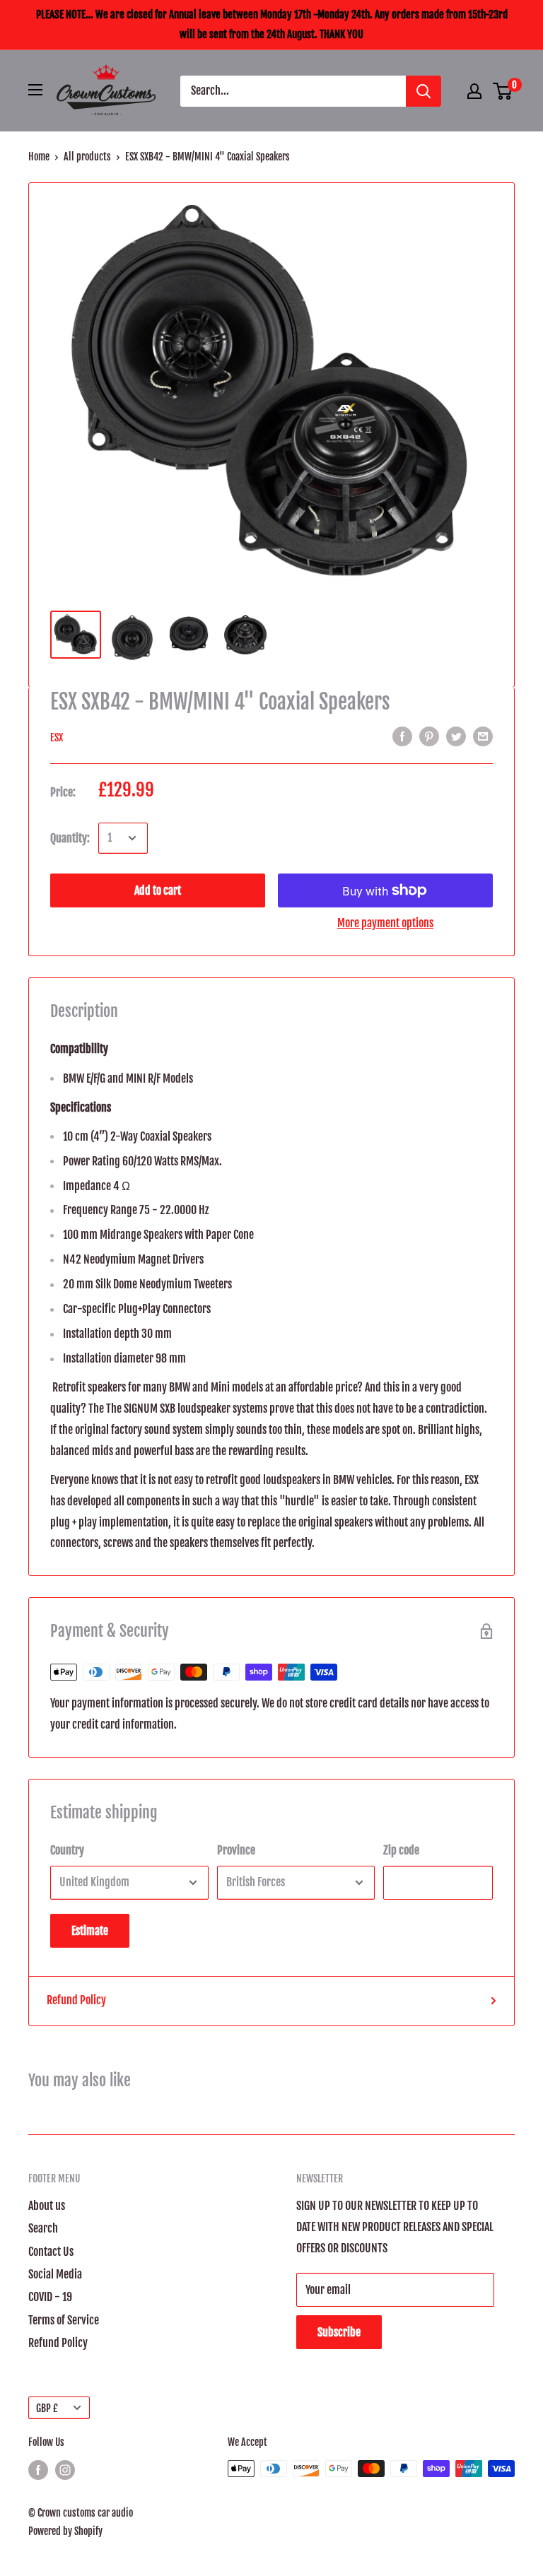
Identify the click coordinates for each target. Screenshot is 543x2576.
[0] (503, 91)
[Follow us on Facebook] (38, 2470)
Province (236, 1850)
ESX (57, 737)
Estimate (90, 1931)
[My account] (474, 91)
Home (39, 157)
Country (67, 1850)
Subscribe (339, 2332)
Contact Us (51, 2252)
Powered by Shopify (65, 2531)
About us (47, 2206)
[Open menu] (35, 90)
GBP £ (47, 2408)
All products (87, 157)
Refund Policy (76, 2000)
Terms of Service (64, 2320)
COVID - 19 (50, 2297)
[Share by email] (483, 737)
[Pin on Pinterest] (429, 737)
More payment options (385, 923)
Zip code (401, 1850)
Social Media (55, 2274)
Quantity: (70, 838)
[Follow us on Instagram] (65, 2470)
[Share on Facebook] (402, 737)
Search (43, 2228)
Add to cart (158, 890)
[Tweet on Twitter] (456, 737)
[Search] (424, 91)
